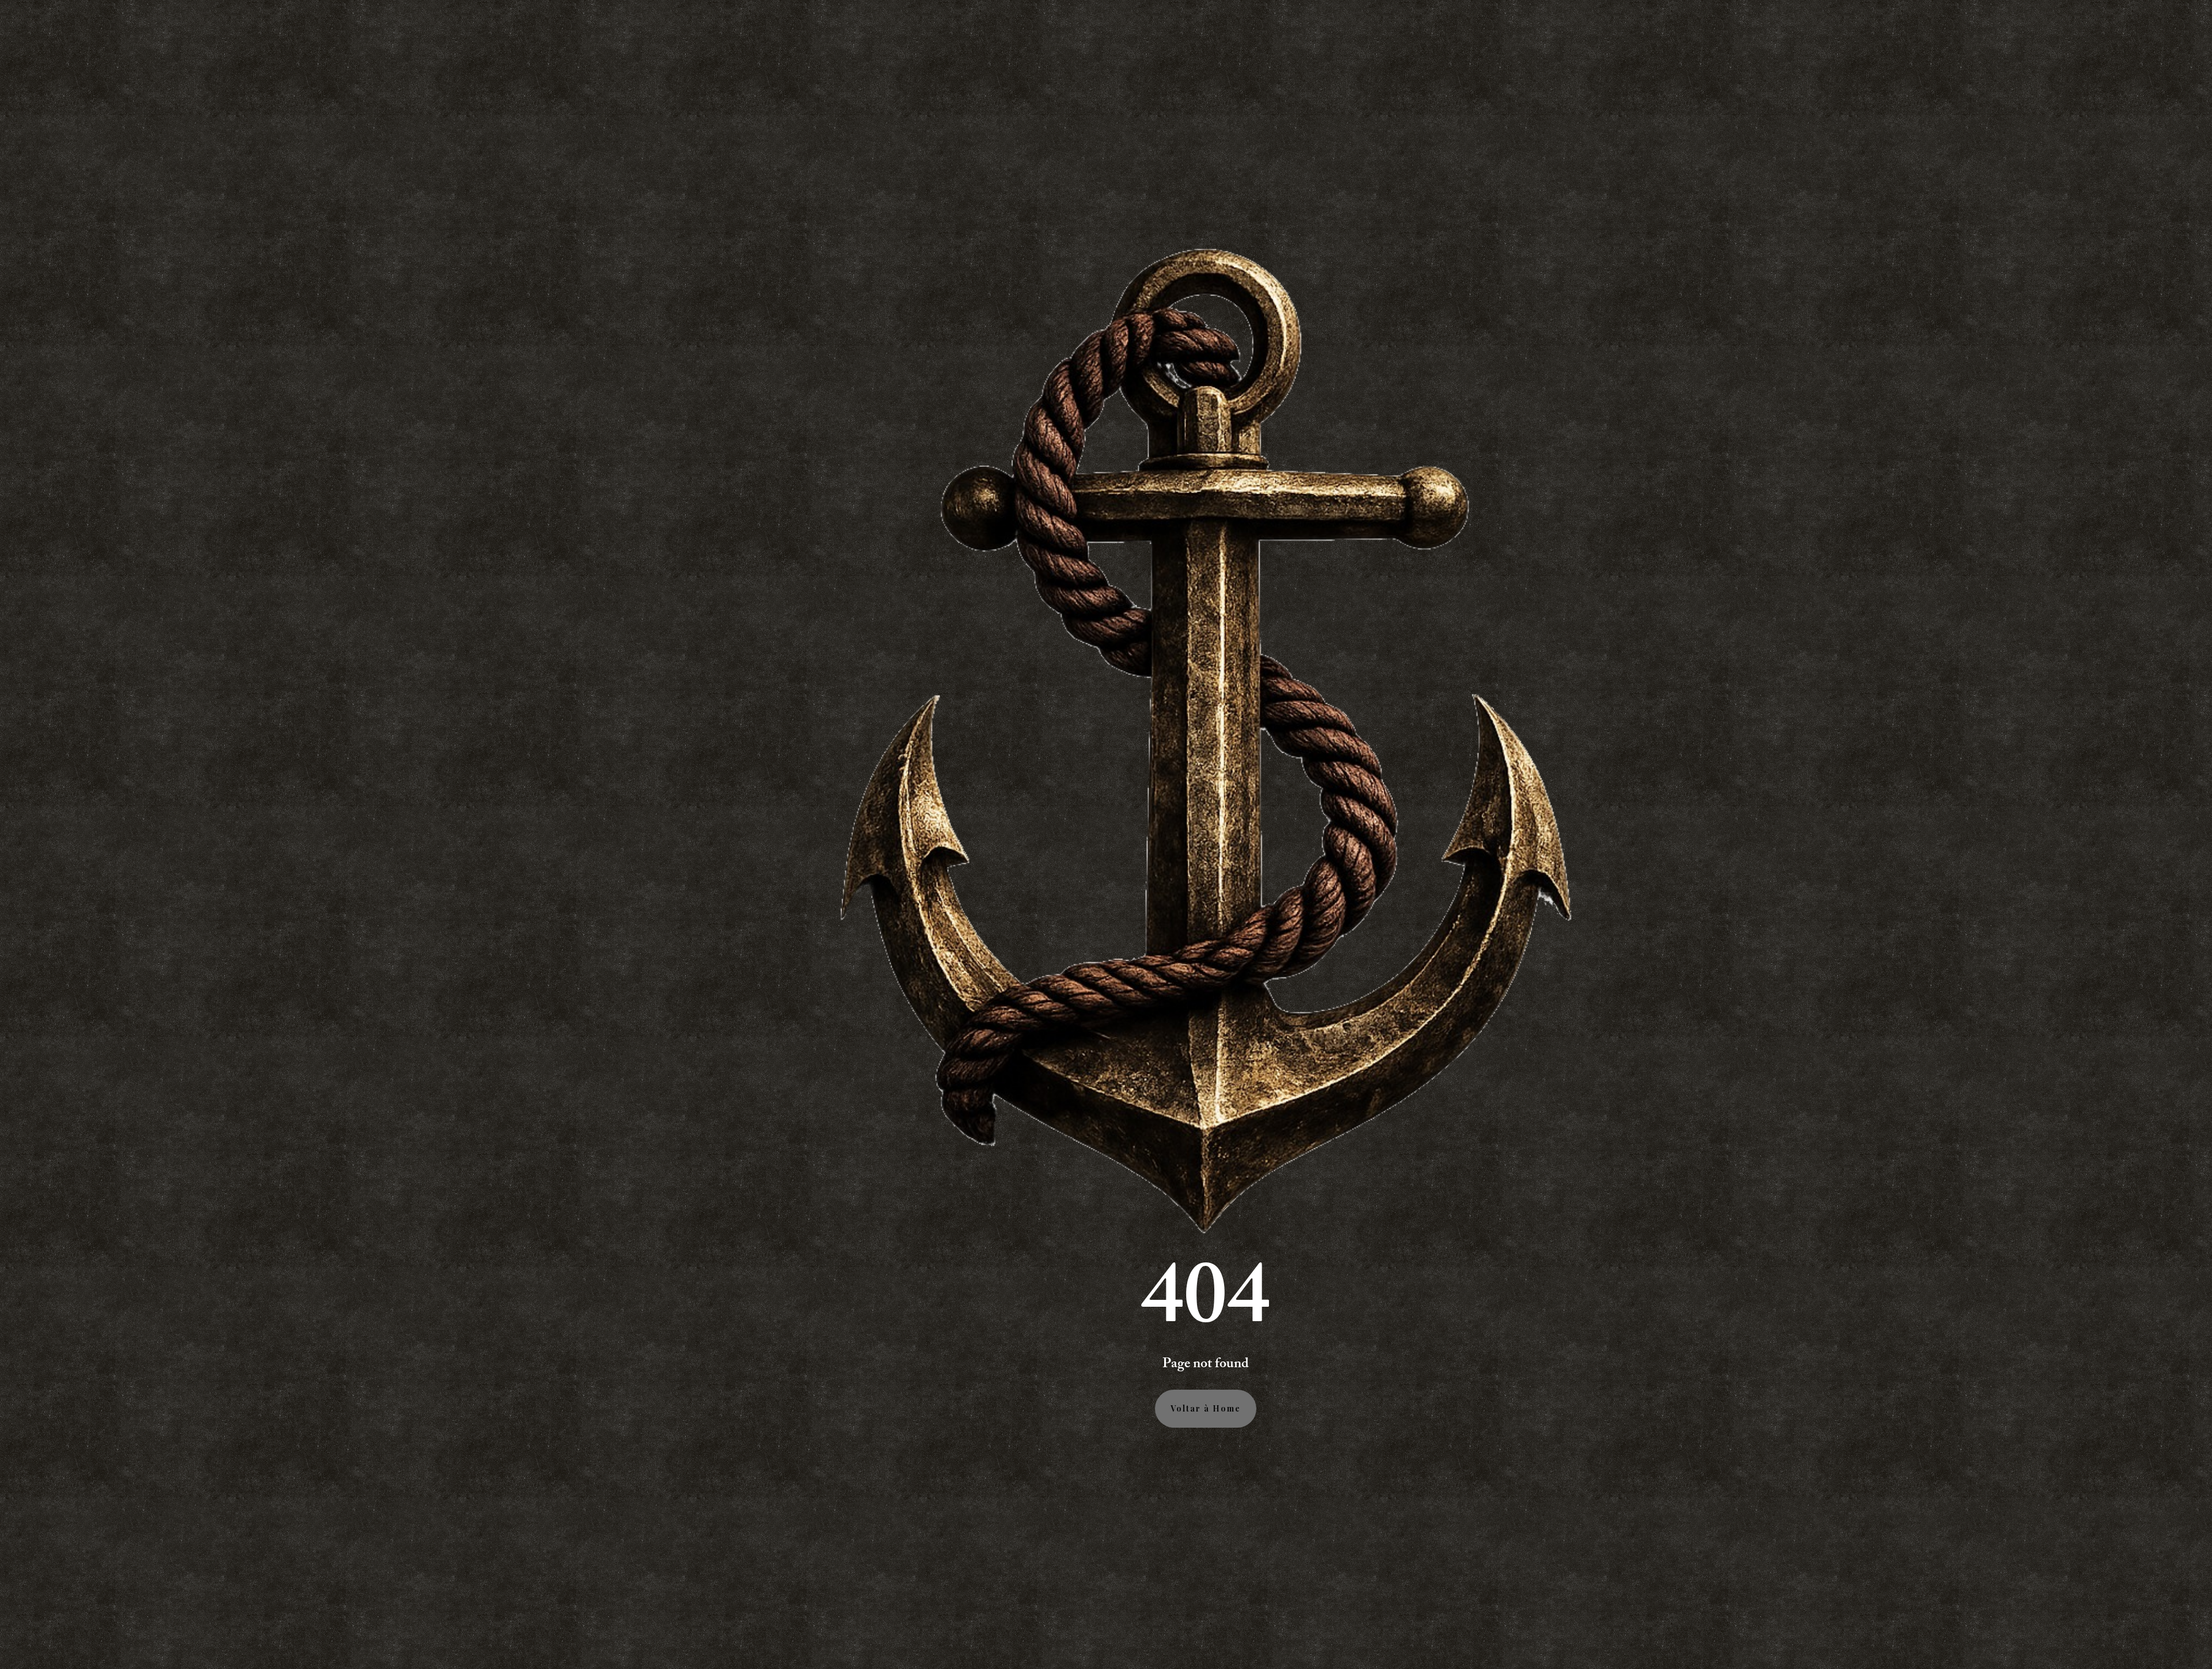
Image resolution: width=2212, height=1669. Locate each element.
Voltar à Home (1206, 1408)
